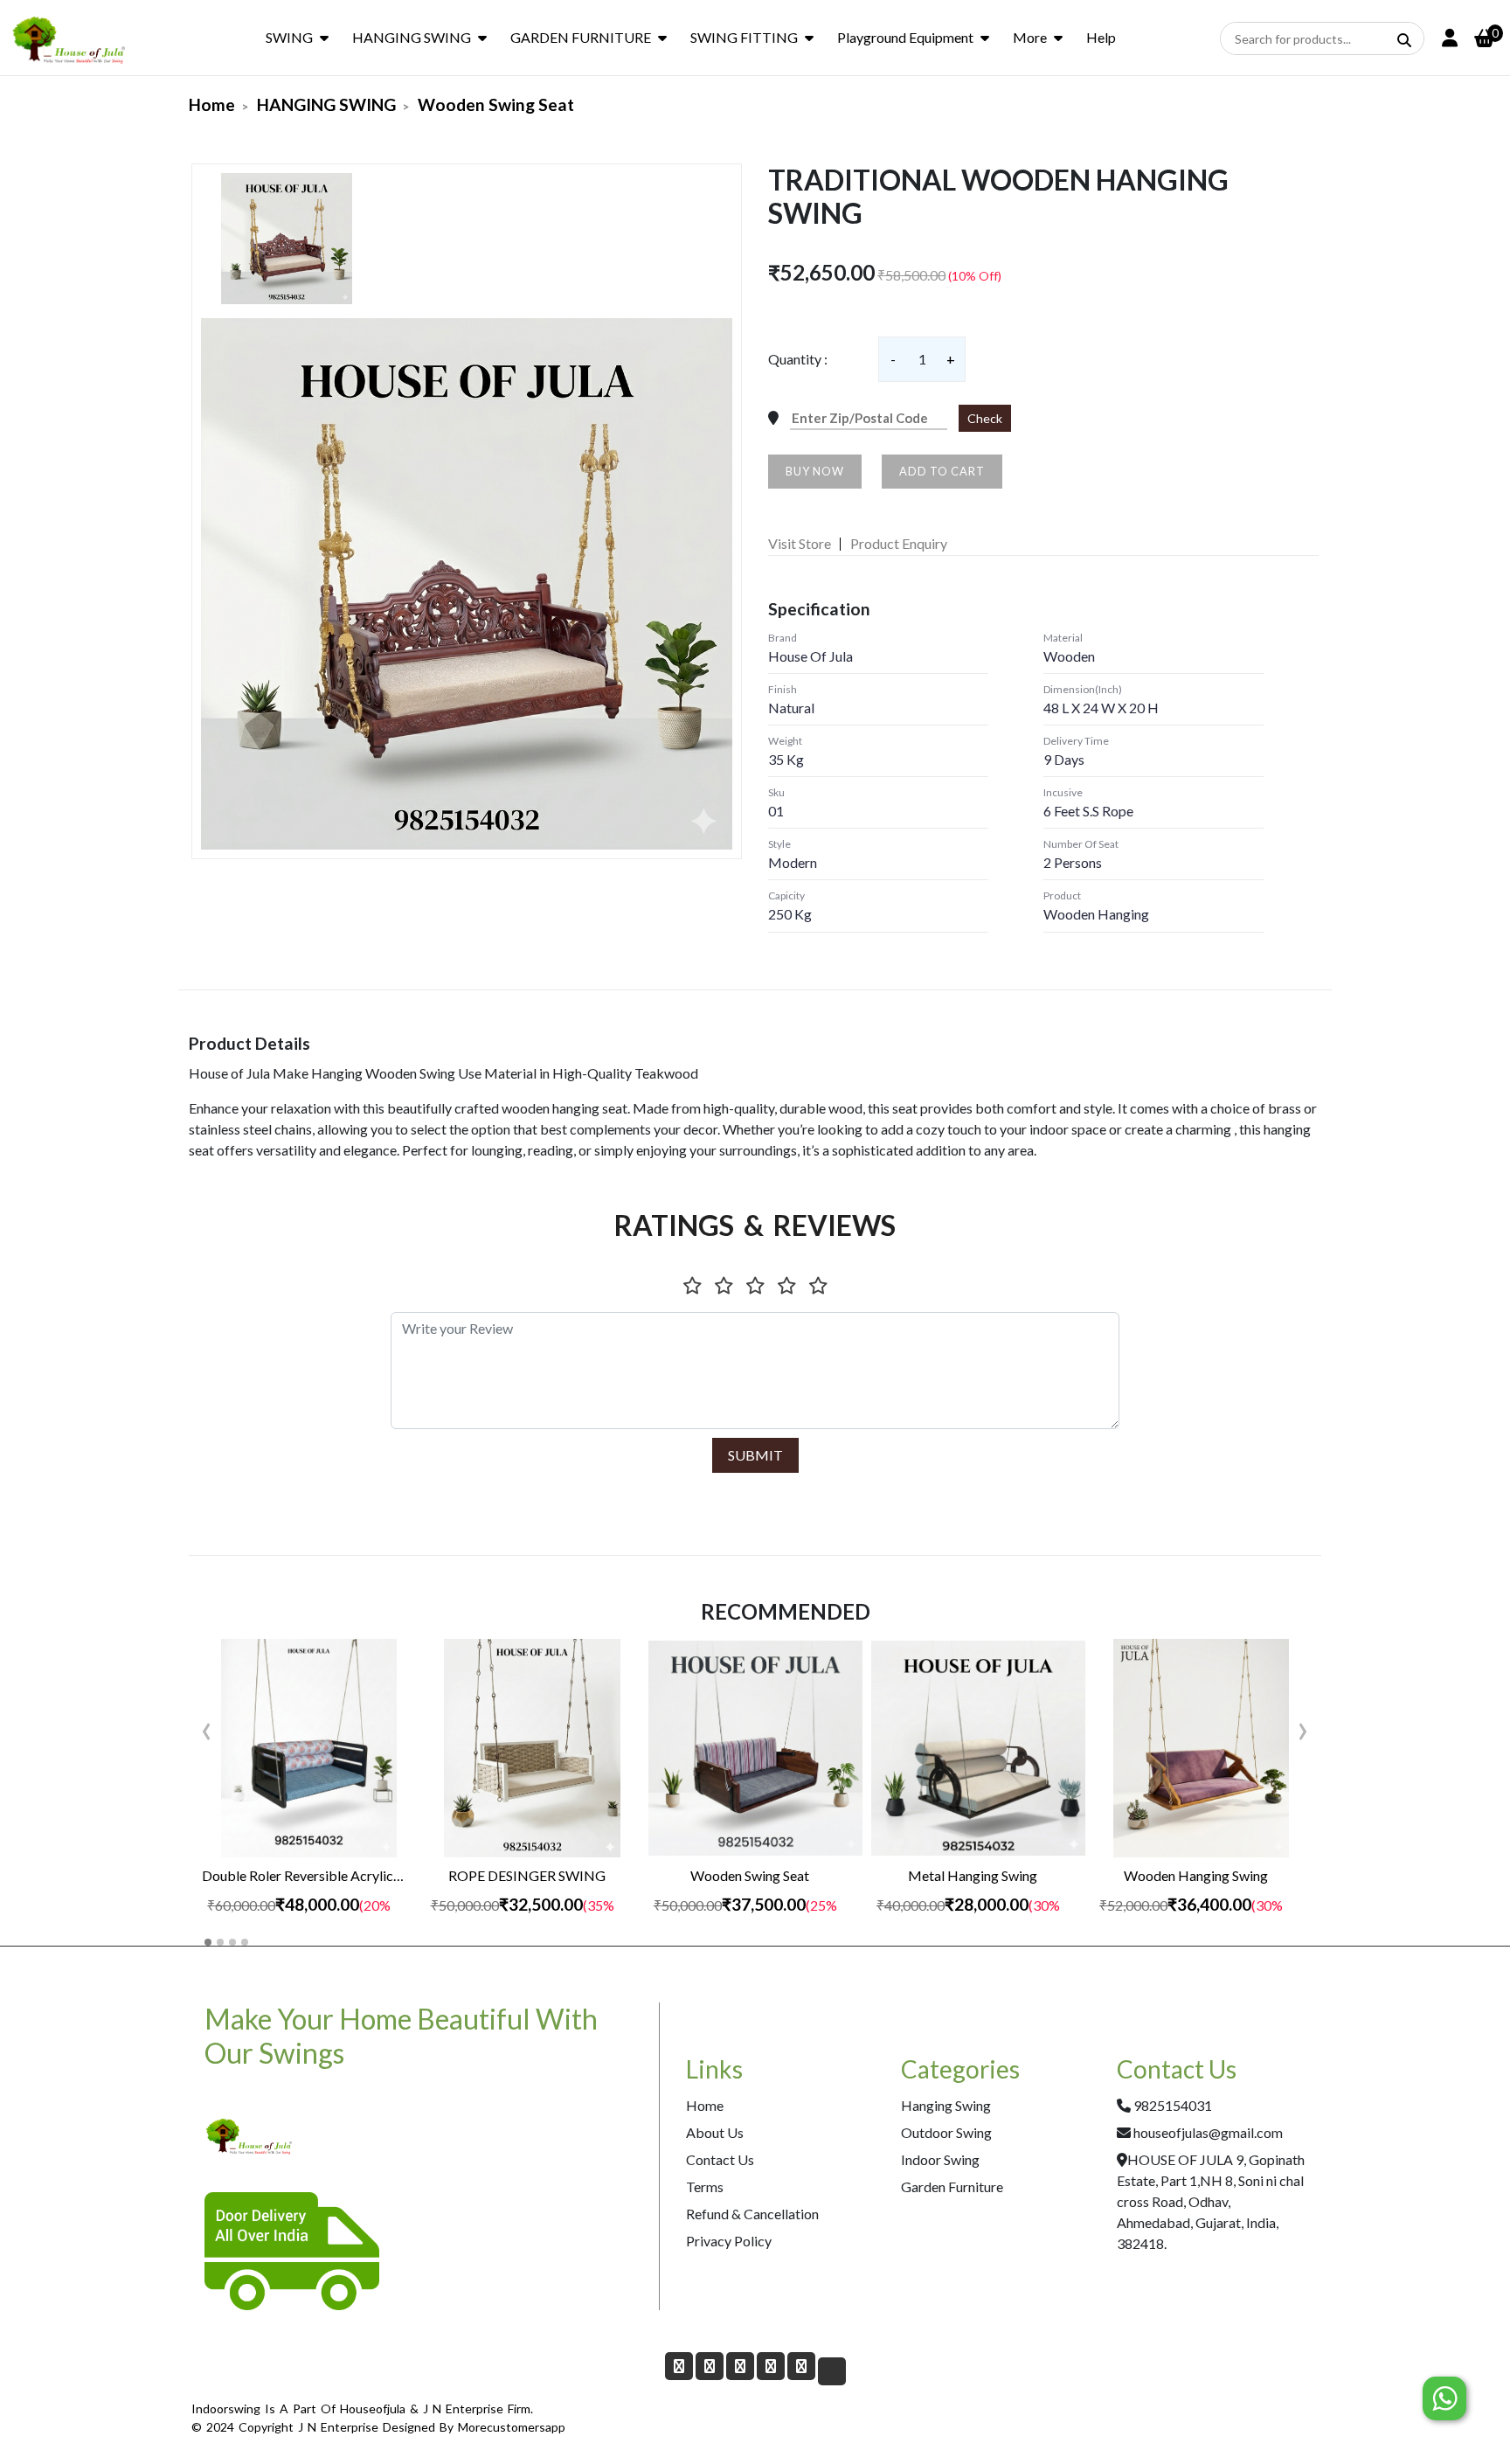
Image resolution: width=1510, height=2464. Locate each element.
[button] (208, 1942)
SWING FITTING (744, 37)
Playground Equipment (905, 37)
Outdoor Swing (946, 2132)
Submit (755, 1455)
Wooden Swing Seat (496, 104)
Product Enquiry (899, 543)
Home (212, 104)
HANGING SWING (412, 37)
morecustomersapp (512, 2427)
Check (985, 418)
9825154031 (1173, 2105)
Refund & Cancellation (752, 2214)
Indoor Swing (940, 2159)
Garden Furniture (952, 2186)
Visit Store (800, 543)
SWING (289, 37)
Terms (705, 2186)
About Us (715, 2132)
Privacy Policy (729, 2241)
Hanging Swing (946, 2105)
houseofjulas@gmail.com (1208, 2132)
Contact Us (720, 2159)
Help (1101, 37)
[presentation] (207, 1727)
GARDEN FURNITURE (581, 37)
